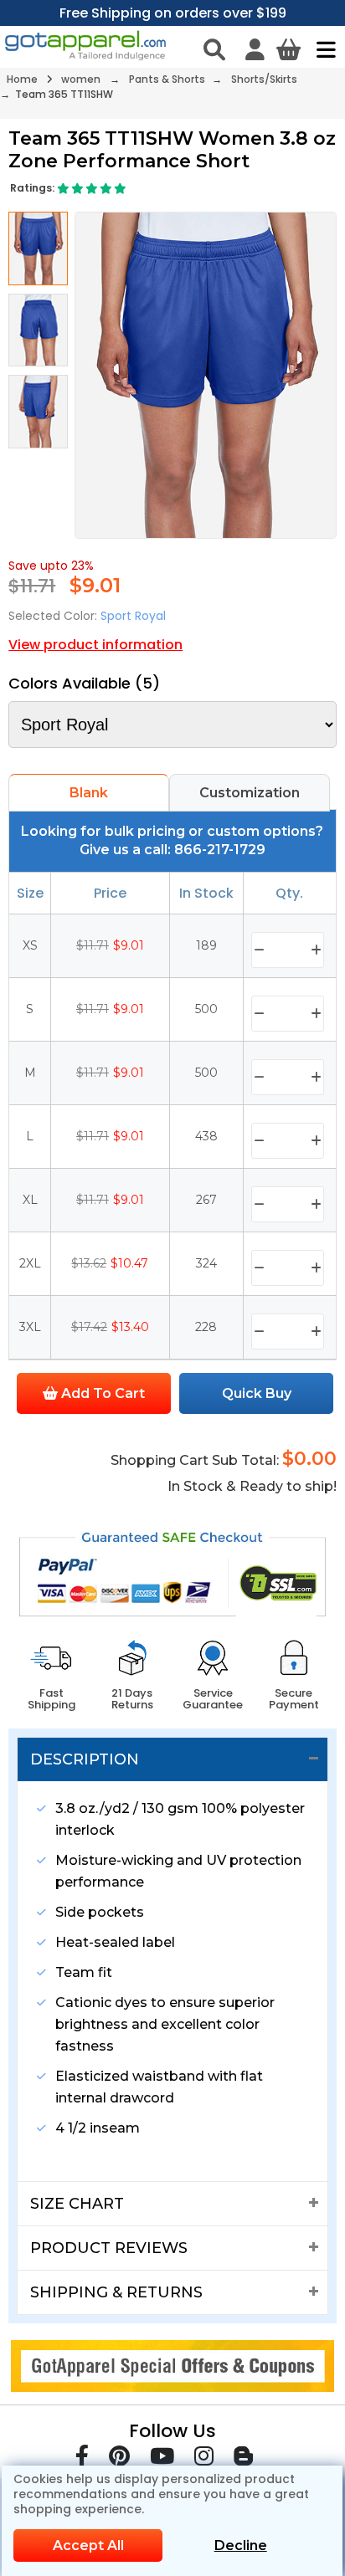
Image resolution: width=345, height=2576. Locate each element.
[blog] (243, 2459)
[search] (214, 49)
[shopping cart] (288, 49)
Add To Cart (101, 1393)
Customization (250, 793)
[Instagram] (204, 2459)
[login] (255, 49)
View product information (95, 645)
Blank (89, 793)
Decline (241, 2545)
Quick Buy (257, 1393)
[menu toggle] (322, 49)
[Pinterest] (119, 2459)
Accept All (88, 2545)
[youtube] (162, 2459)
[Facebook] (82, 2459)
